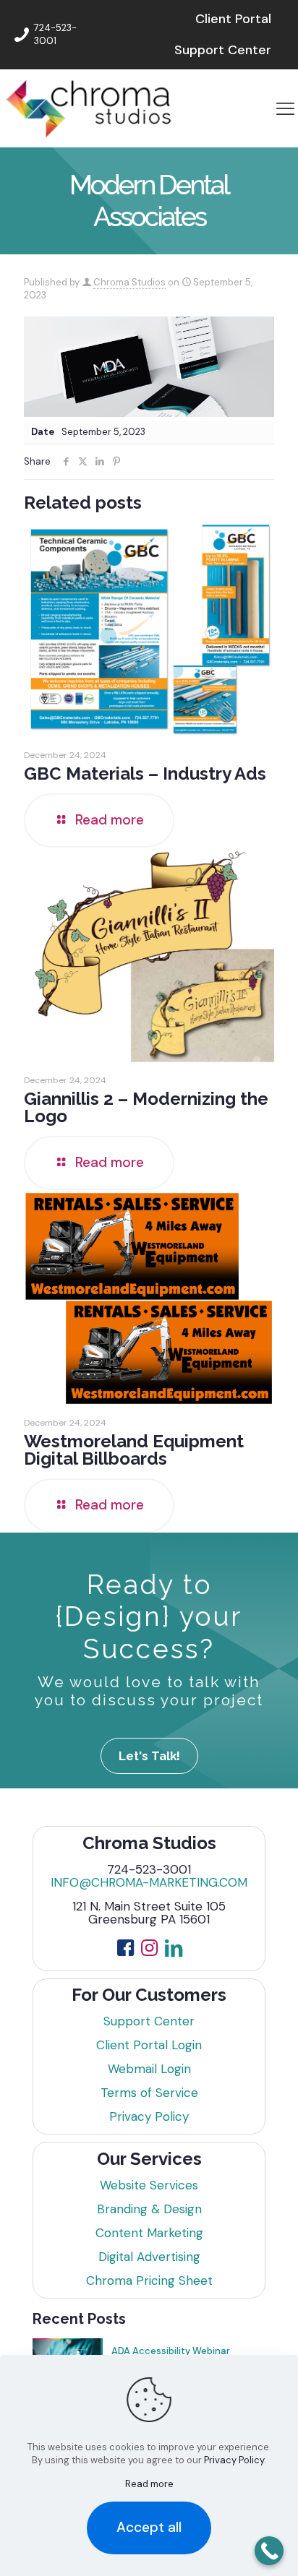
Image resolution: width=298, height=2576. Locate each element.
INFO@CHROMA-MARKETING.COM (149, 1882)
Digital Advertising (149, 2257)
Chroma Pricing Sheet (149, 2280)
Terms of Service (149, 2093)
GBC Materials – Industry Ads (145, 774)
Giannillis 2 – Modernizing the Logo (146, 1107)
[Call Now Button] (269, 2551)
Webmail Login (149, 2069)
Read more (149, 2484)
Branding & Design (149, 2209)
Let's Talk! (149, 1756)
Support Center (149, 2021)
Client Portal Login (149, 2045)
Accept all (149, 2527)
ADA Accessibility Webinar (171, 2351)
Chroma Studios (129, 282)
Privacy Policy (149, 2116)
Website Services (149, 2185)
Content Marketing (149, 2233)
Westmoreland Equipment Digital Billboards (134, 1450)
